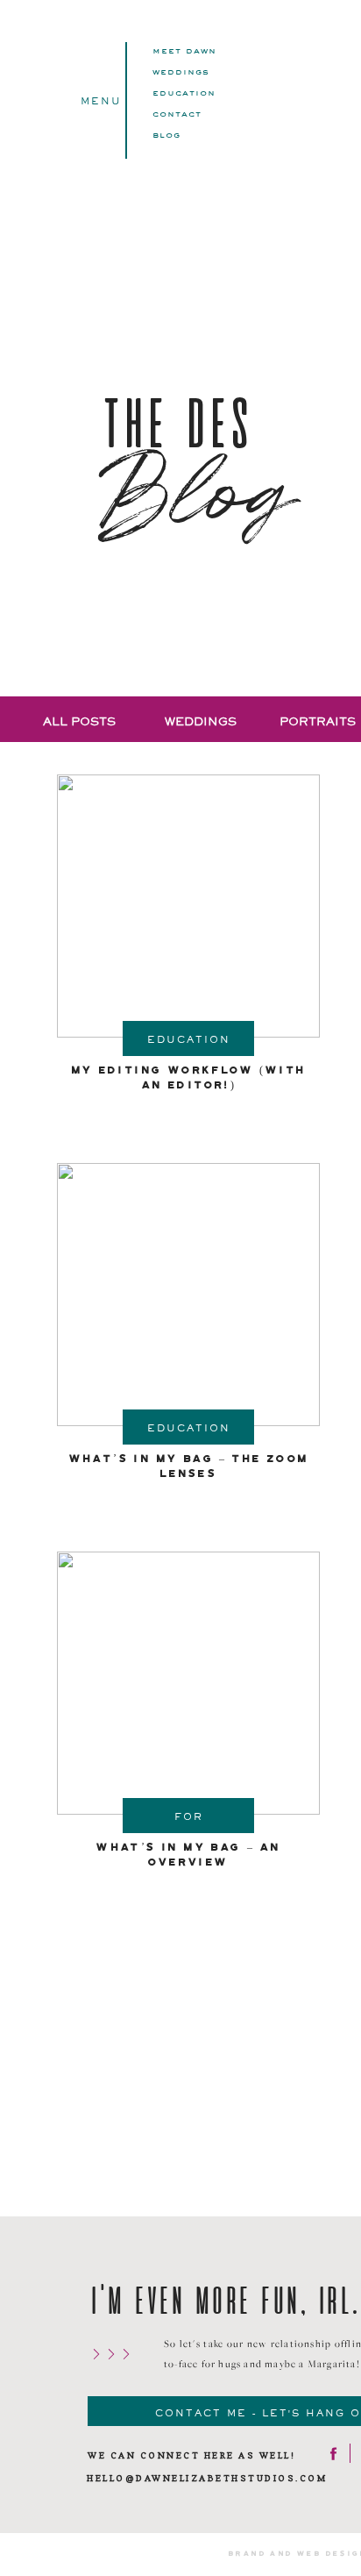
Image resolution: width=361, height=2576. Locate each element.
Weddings (181, 71)
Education (189, 1039)
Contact (177, 113)
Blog (166, 134)
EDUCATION (184, 92)
